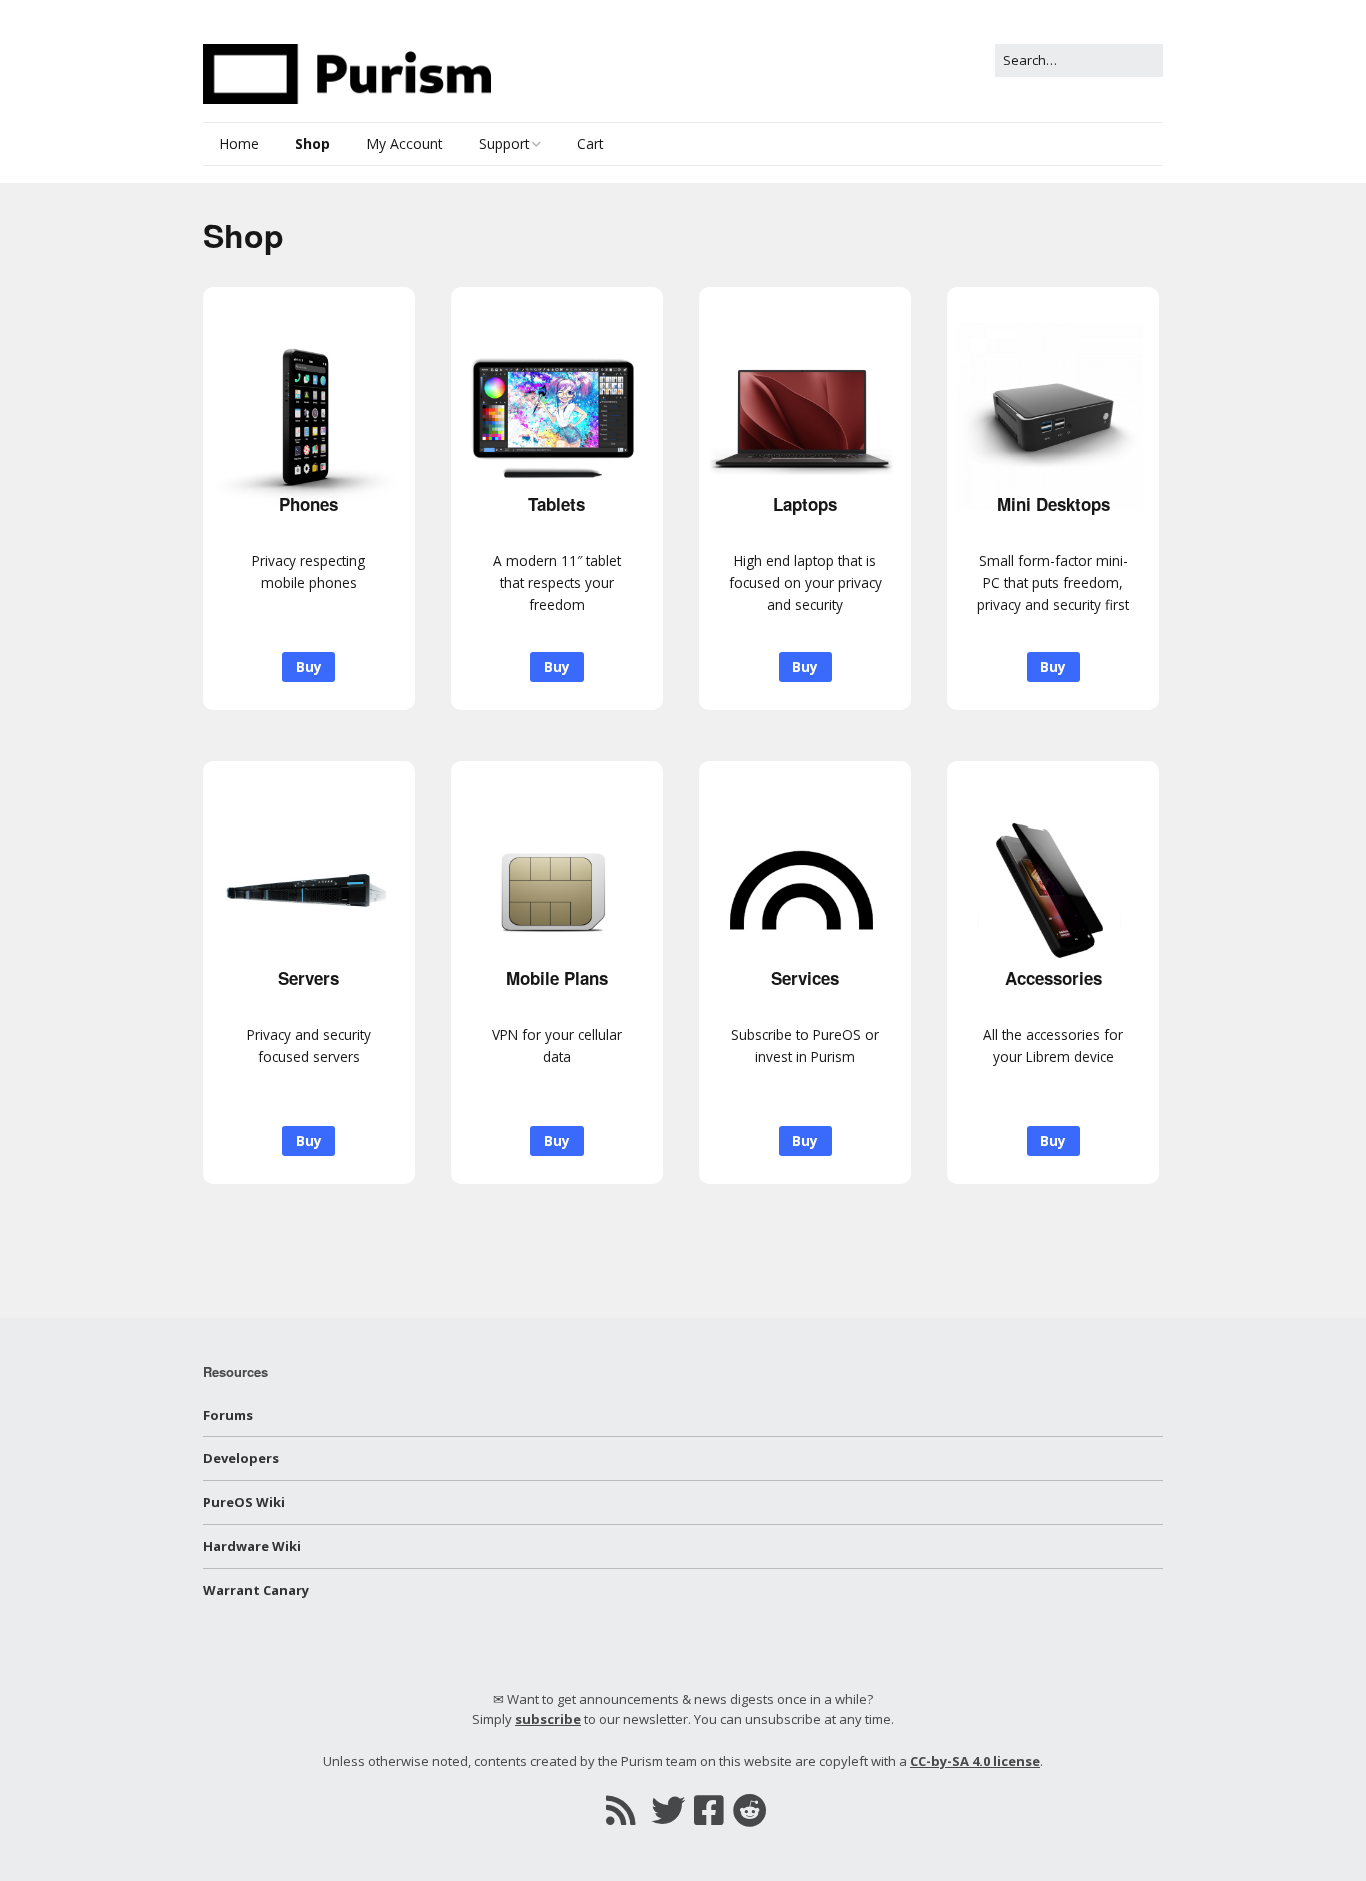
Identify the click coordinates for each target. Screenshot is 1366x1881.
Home (239, 143)
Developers (241, 1458)
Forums (228, 1415)
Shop (312, 143)
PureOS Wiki (244, 1502)
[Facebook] (709, 1810)
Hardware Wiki (252, 1546)
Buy (309, 666)
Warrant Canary (256, 1590)
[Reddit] (750, 1810)
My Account (404, 143)
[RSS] (620, 1810)
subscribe (548, 1719)
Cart (590, 143)
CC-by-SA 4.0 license (975, 1761)
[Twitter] (668, 1810)
